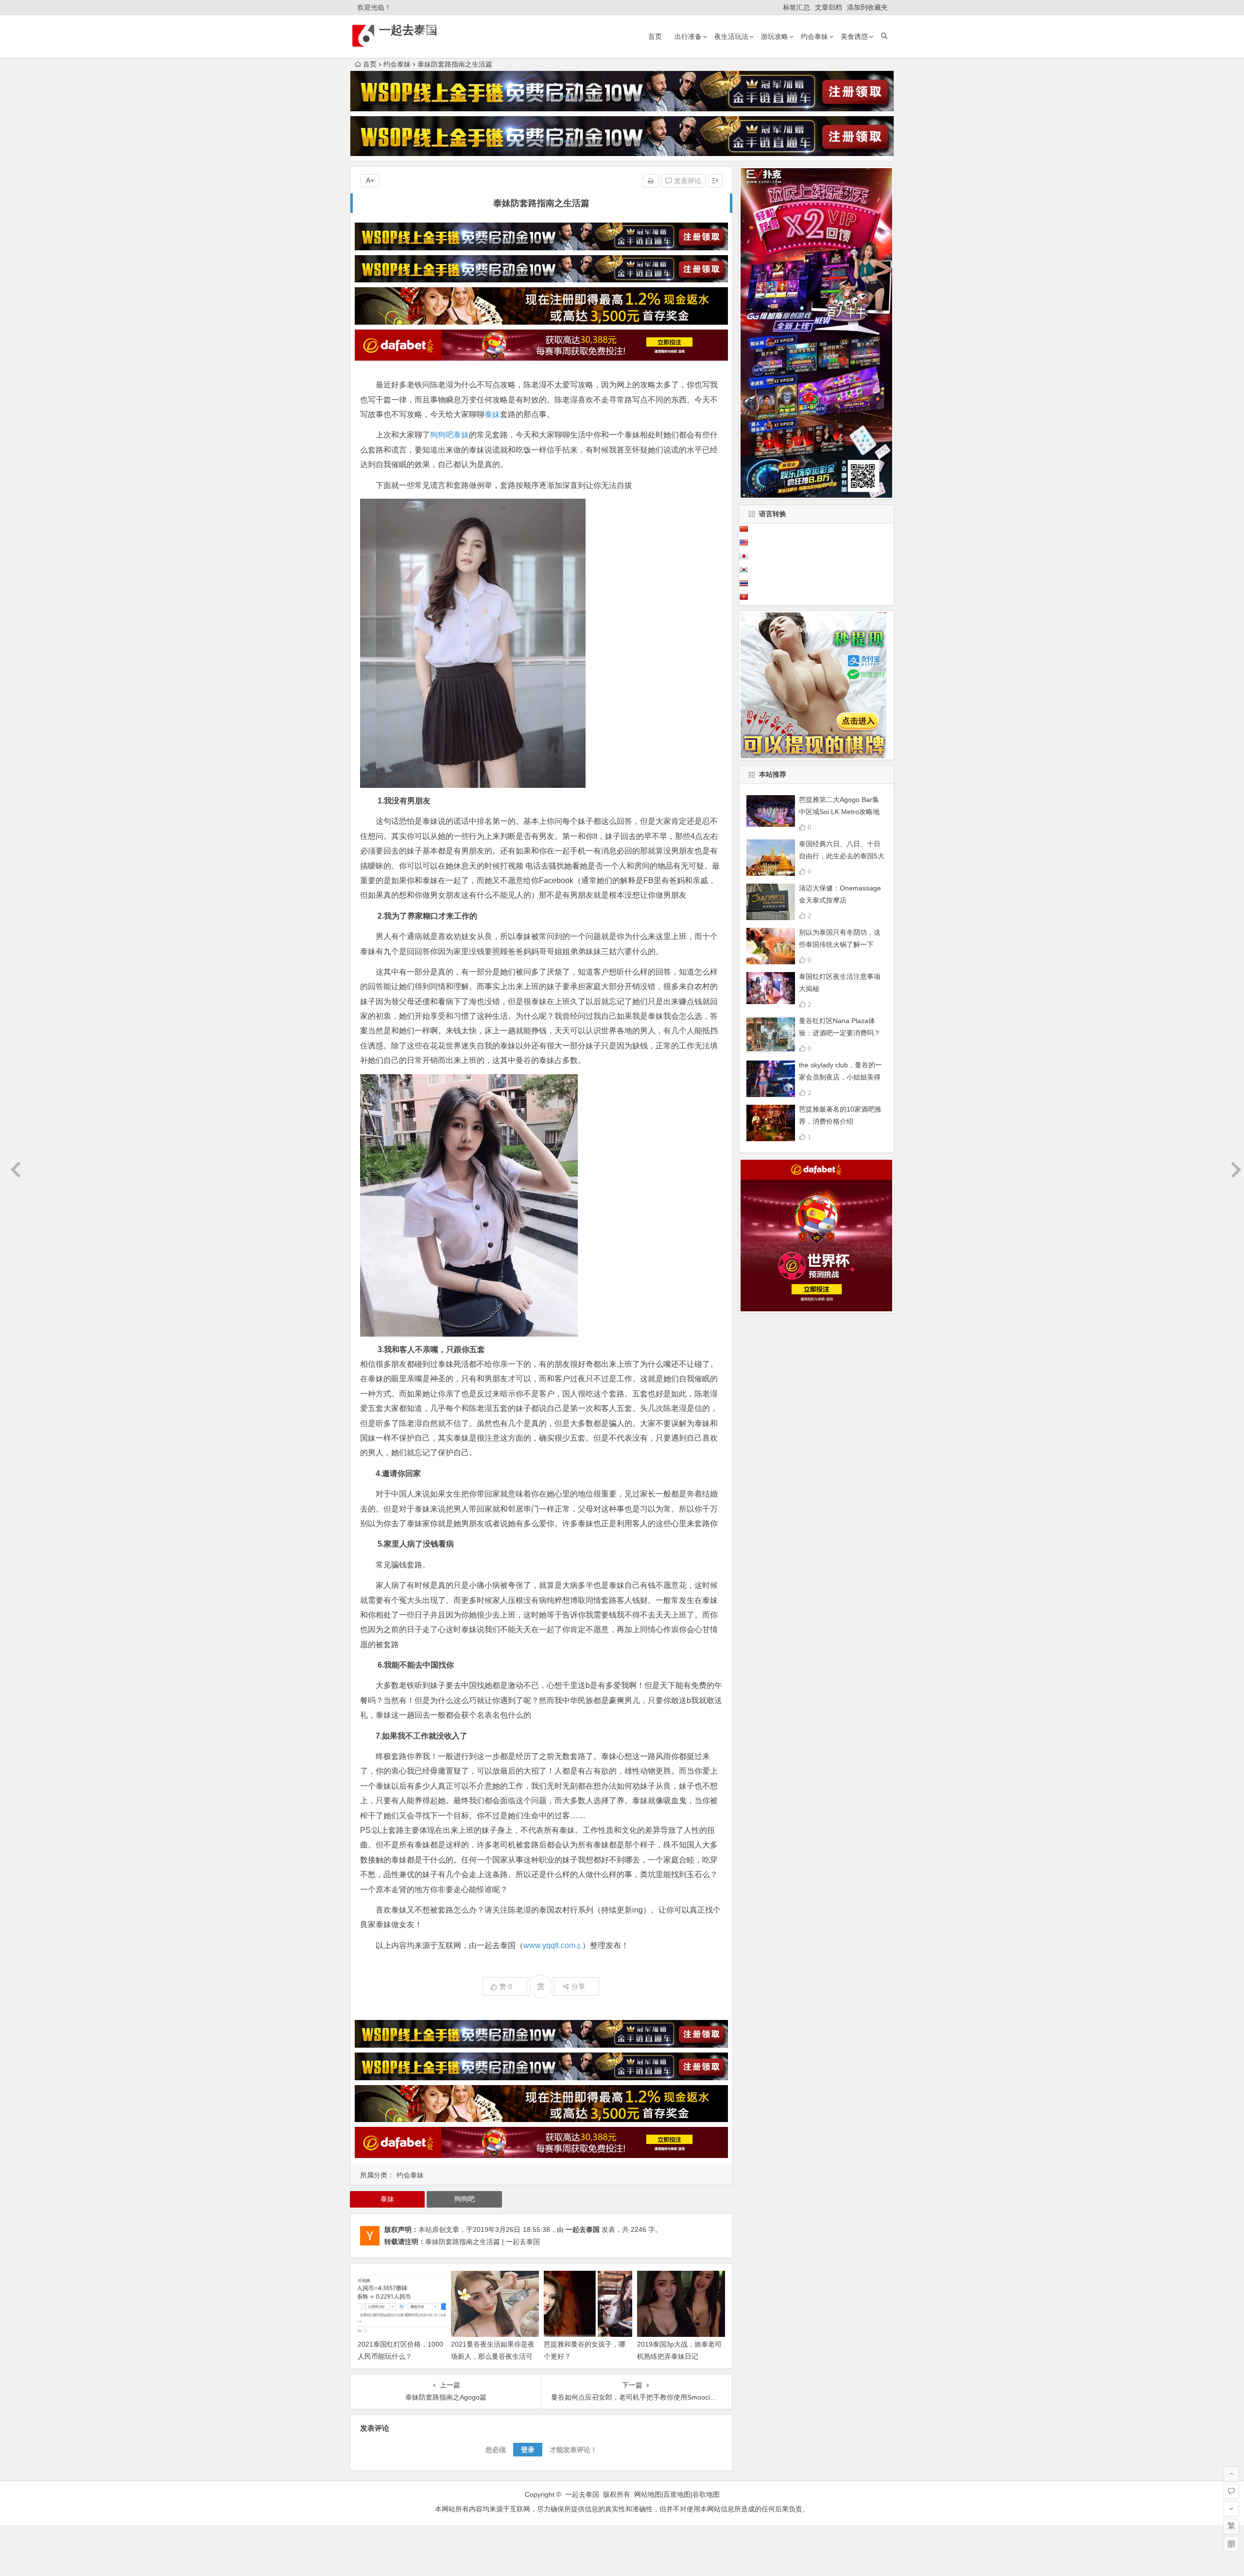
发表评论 (687, 181)
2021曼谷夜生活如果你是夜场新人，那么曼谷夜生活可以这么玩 (493, 2356)
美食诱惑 (854, 36)
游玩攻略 (775, 36)
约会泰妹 (814, 36)
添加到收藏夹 (867, 7)
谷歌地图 (706, 2494)
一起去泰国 (408, 30)
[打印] (651, 181)
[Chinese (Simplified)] (743, 529)
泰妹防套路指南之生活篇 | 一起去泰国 (483, 2242)
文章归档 (829, 7)
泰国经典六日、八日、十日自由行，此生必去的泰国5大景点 (842, 856)
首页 (655, 36)
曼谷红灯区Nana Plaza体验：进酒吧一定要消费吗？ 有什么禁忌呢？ (840, 1033)
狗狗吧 (442, 435)
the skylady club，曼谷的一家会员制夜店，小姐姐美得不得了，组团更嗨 (840, 1077)
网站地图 (648, 2494)
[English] (743, 542)
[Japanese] (743, 556)
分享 (578, 1986)
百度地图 (677, 2494)
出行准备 (688, 36)
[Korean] (743, 570)
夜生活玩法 (731, 36)
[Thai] (743, 583)
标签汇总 (796, 7)
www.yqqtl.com (549, 1945)
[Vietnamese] (743, 597)
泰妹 (492, 414)
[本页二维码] (1231, 2544)
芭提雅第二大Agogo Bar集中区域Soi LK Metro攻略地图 (839, 812)
